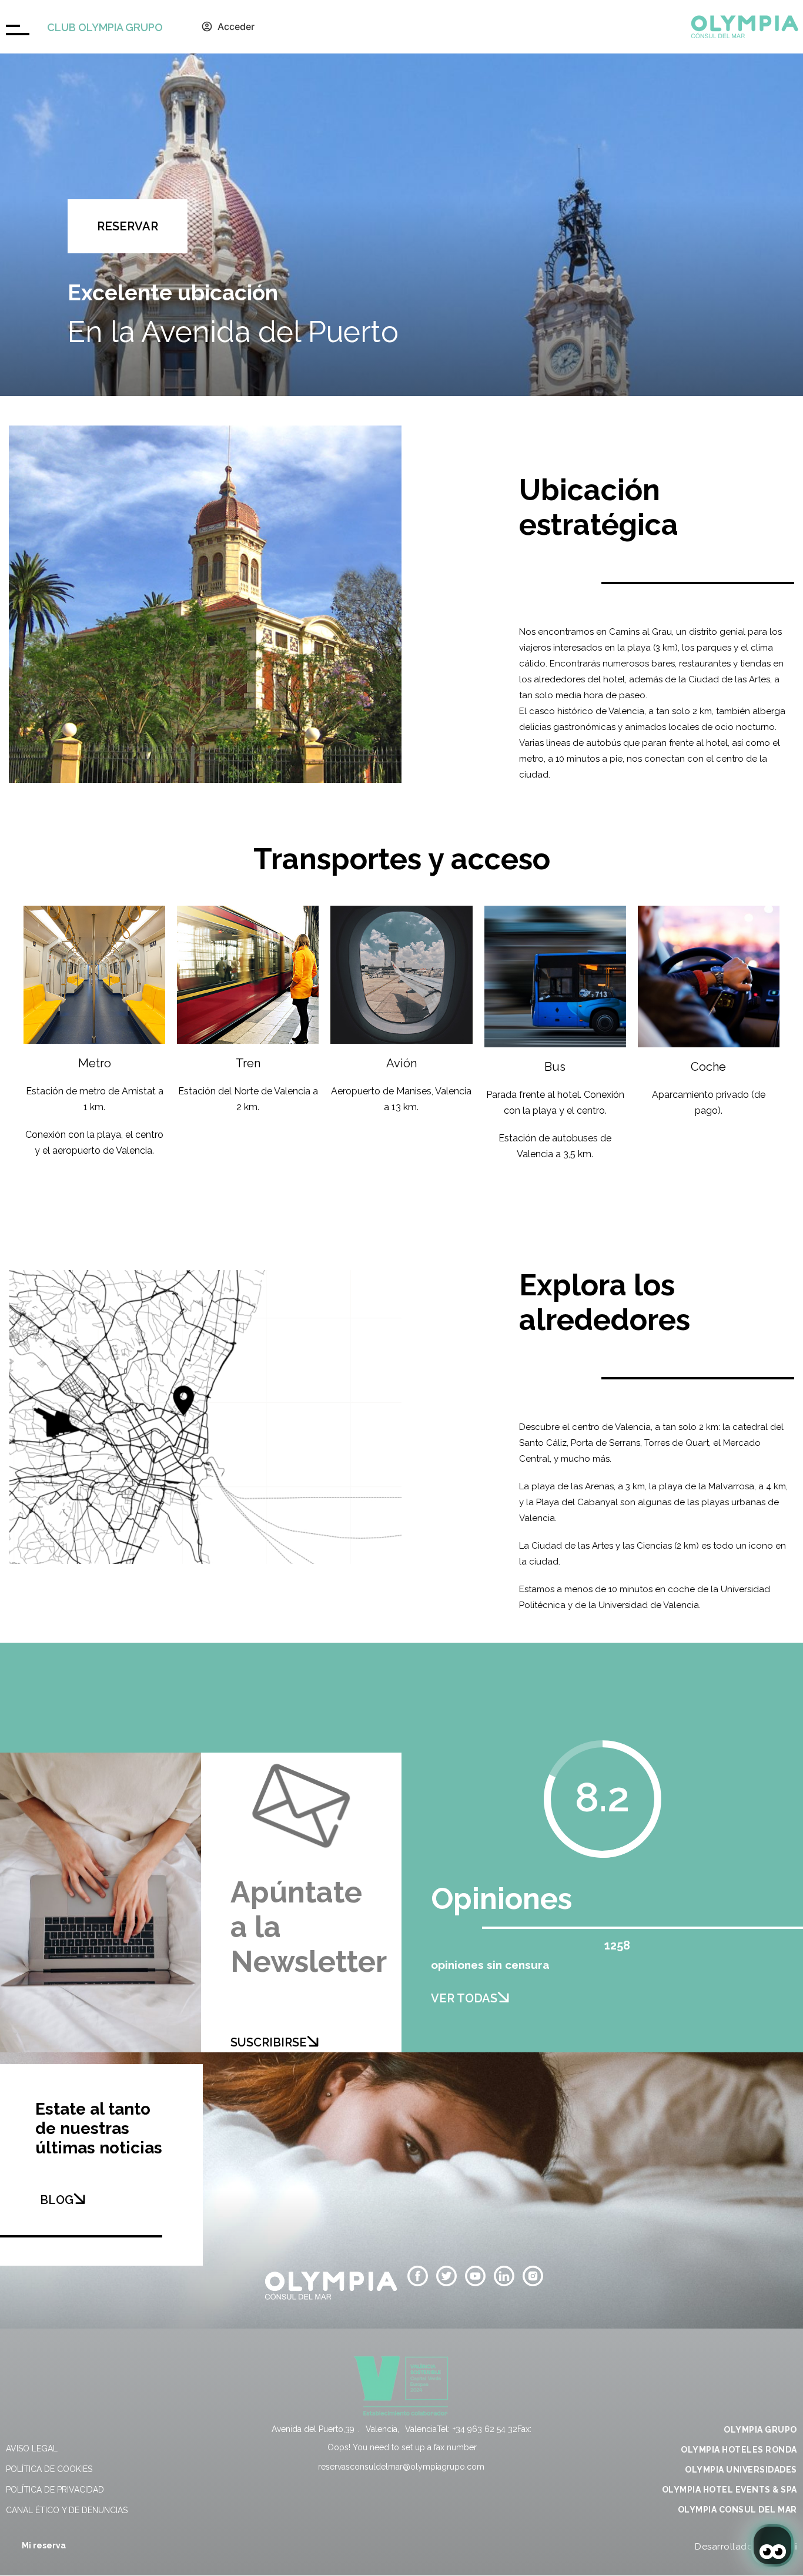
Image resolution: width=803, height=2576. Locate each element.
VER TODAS (464, 1998)
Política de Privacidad (55, 2490)
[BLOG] (79, 2199)
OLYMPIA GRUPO (760, 2430)
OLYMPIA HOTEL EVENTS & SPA (730, 2490)
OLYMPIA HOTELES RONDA (739, 2450)
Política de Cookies (49, 2469)
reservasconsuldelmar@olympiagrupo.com (401, 2467)
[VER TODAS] (503, 1997)
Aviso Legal (32, 2448)
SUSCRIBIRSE (269, 2042)
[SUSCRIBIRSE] (313, 2041)
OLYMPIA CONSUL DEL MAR (737, 2510)
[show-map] (205, 1417)
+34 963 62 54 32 (485, 2429)
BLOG (57, 2200)
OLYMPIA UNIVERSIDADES (741, 2470)
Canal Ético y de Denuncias (67, 2510)
